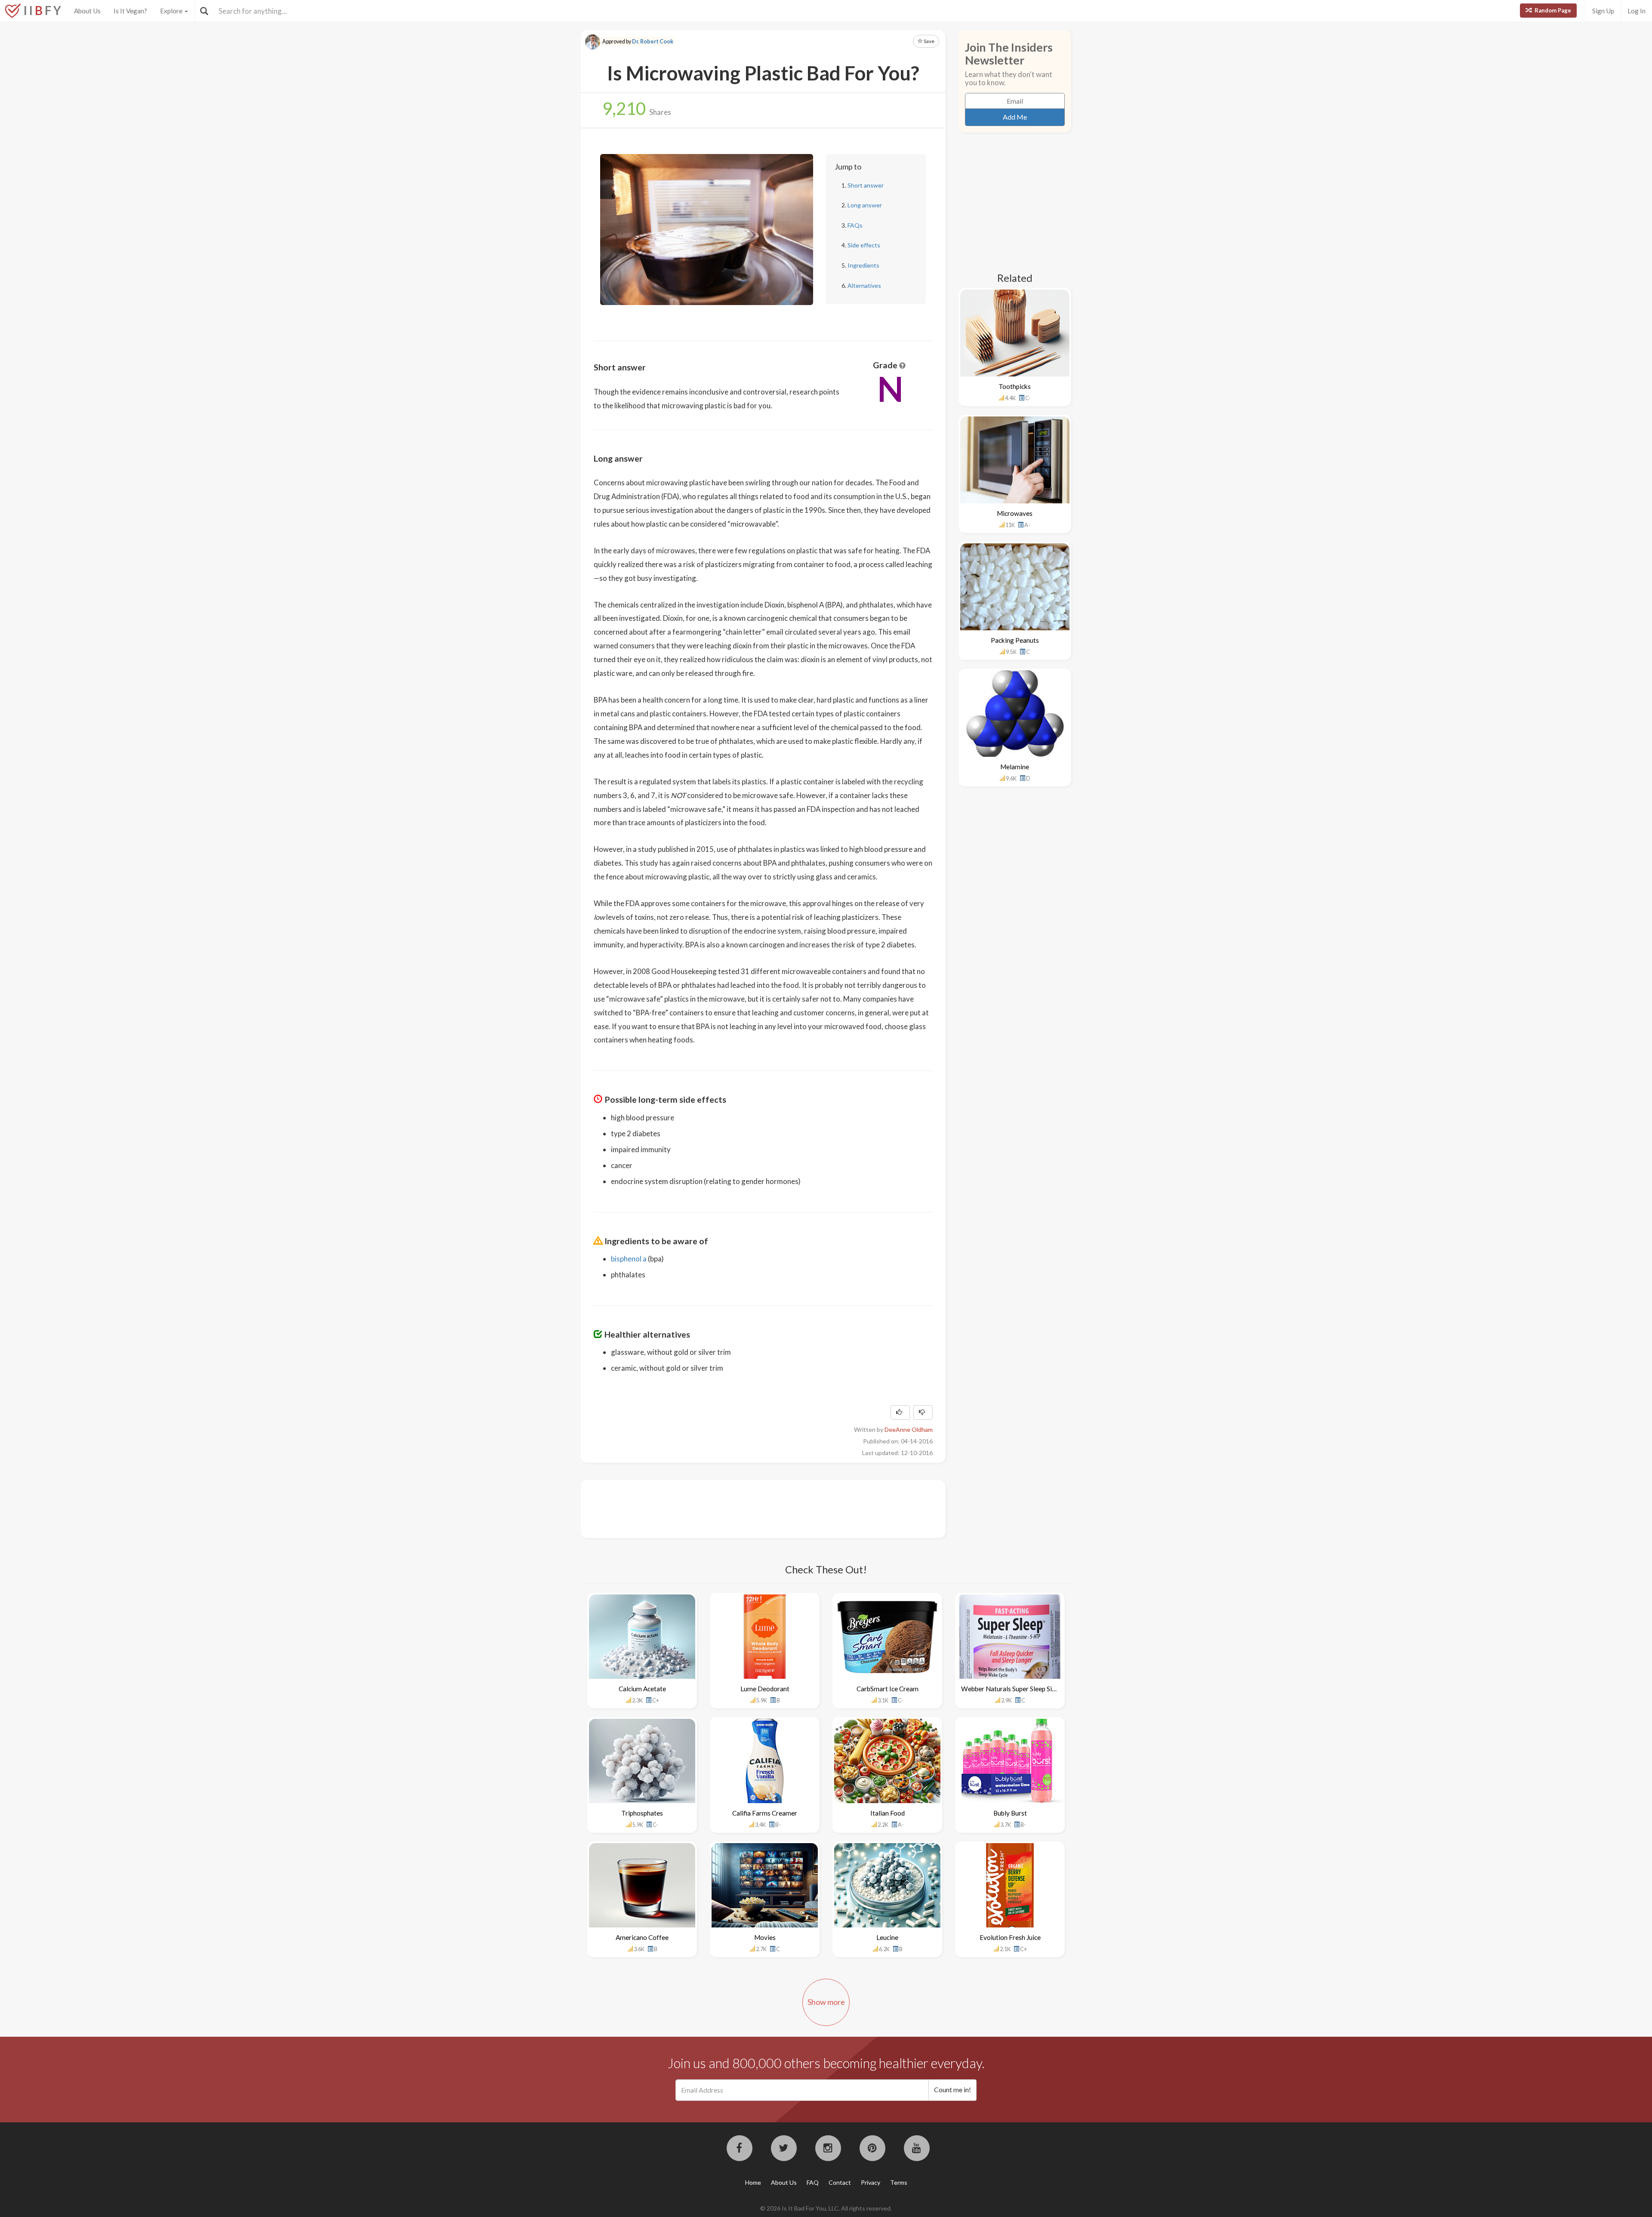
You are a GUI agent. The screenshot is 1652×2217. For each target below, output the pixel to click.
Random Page (1552, 10)
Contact (840, 2182)
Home (753, 2182)
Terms (899, 2182)
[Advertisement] (750, 1508)
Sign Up (1603, 11)
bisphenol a (629, 1259)
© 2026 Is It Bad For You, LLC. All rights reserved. (826, 2208)
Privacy (871, 2182)
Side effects (864, 245)
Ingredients (863, 265)
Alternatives (864, 285)
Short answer (866, 185)
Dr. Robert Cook (653, 42)
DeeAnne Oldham (909, 1429)
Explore (172, 11)
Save (929, 41)
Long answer (865, 205)
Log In (1637, 11)
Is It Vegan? (130, 11)
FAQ (813, 2182)
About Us (87, 11)
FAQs (855, 225)
